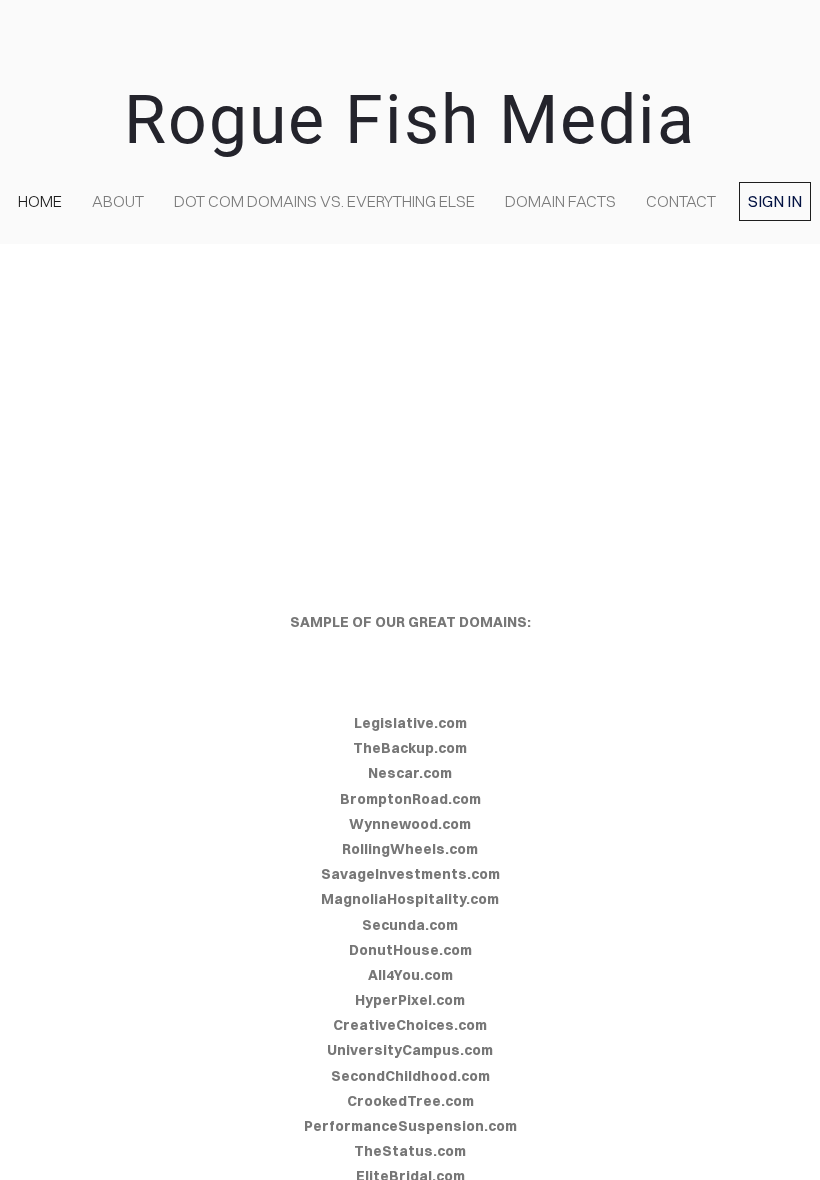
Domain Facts (560, 201)
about (118, 201)
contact (681, 201)
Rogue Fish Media (410, 120)
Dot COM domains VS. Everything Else (324, 201)
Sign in (775, 201)
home (40, 201)
